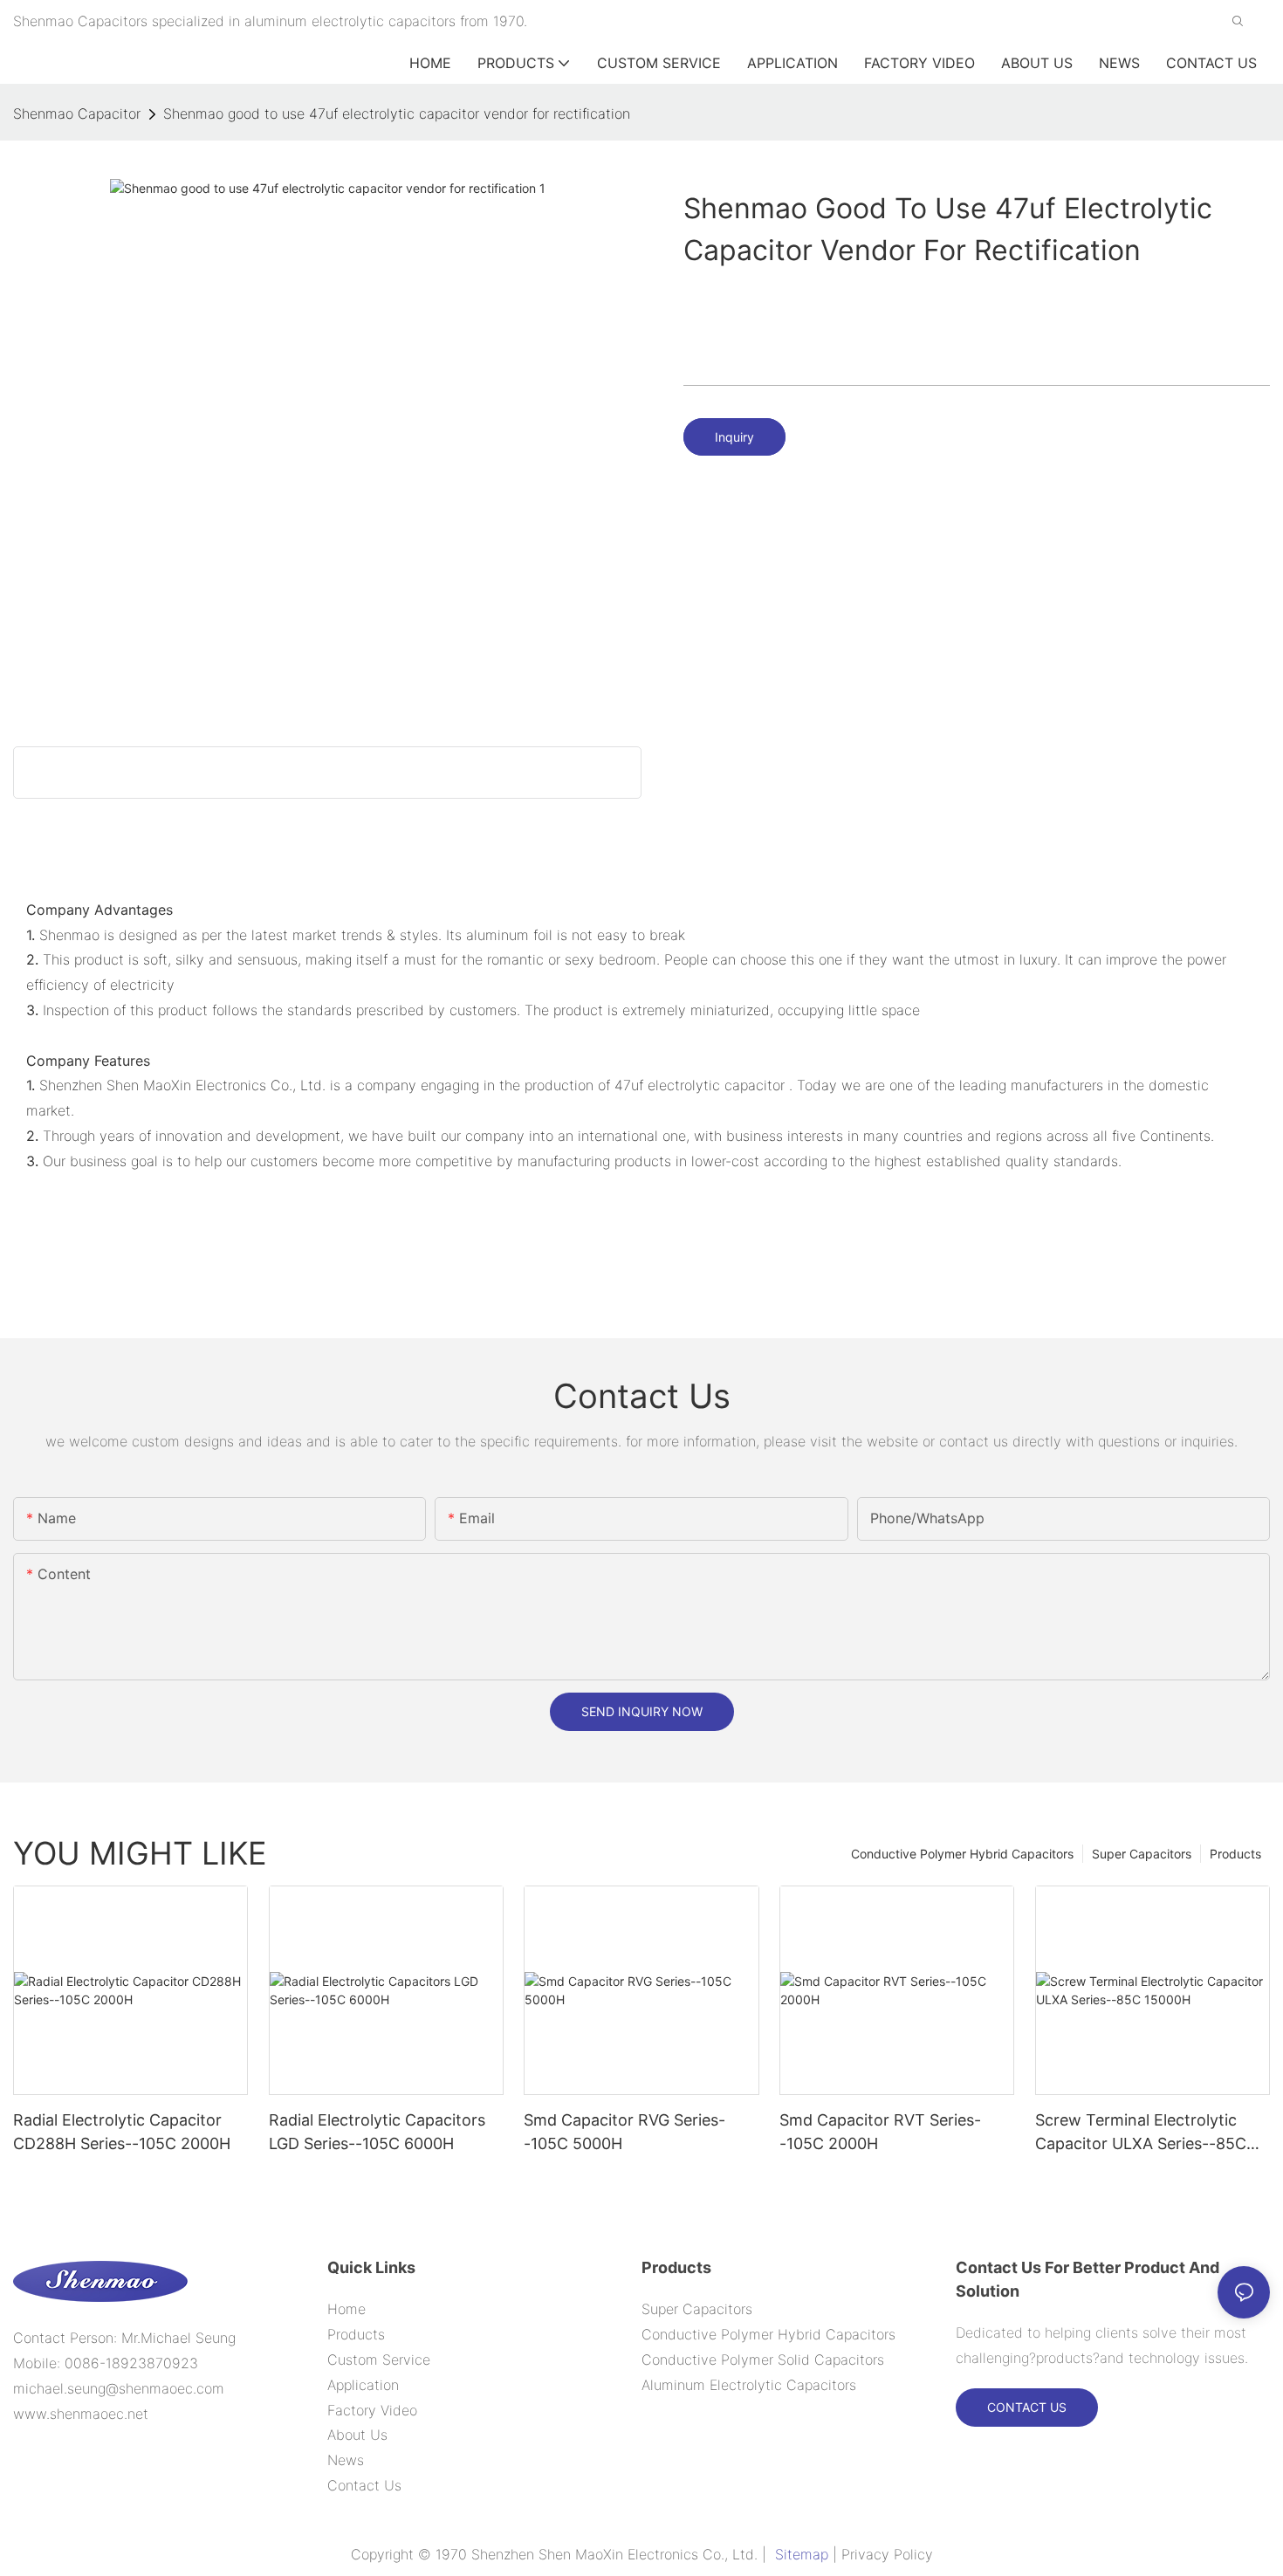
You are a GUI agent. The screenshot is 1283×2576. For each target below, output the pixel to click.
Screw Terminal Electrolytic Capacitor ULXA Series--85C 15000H (1141, 2133)
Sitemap (802, 2554)
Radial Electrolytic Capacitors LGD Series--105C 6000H (377, 2132)
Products (1235, 1854)
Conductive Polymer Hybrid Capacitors (962, 1854)
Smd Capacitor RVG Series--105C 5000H (624, 2132)
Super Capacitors (1142, 1854)
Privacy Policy (887, 2554)
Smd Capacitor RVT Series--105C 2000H (880, 2132)
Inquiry (734, 437)
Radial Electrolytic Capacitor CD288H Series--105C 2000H (122, 2132)
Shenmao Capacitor (77, 113)
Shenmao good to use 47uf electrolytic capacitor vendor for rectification (397, 113)
